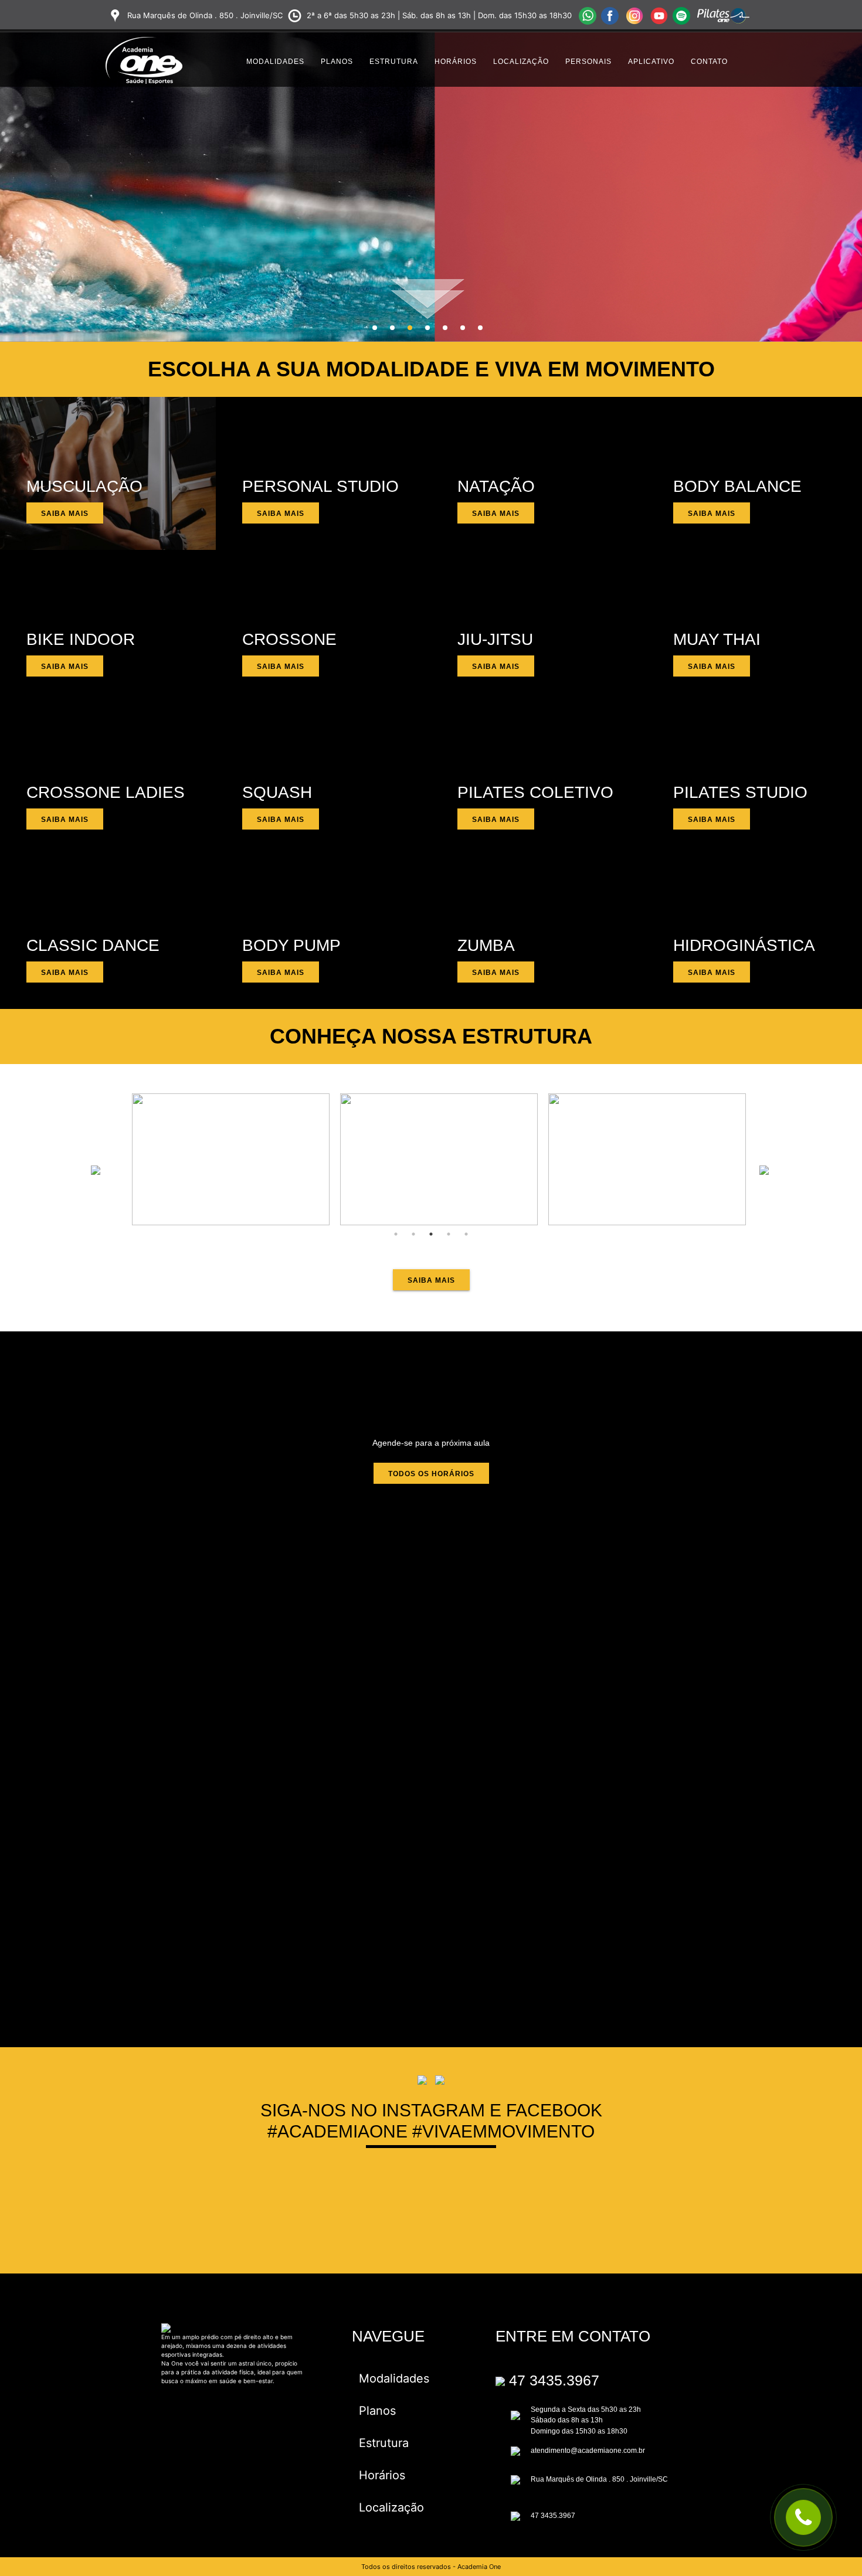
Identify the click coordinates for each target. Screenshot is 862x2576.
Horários (456, 62)
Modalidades (275, 62)
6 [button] (463, 328)
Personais (588, 62)
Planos (337, 62)
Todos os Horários (431, 1474)
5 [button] (445, 328)
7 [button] (480, 328)
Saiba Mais (65, 514)
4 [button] (427, 328)
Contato (709, 62)
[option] (236, 1159)
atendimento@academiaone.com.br (588, 2451)
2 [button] (392, 328)
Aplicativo (651, 62)
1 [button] (375, 328)
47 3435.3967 (554, 2380)
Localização (521, 62)
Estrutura (394, 62)
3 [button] (410, 328)
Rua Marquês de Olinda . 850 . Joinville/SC (599, 2479)
